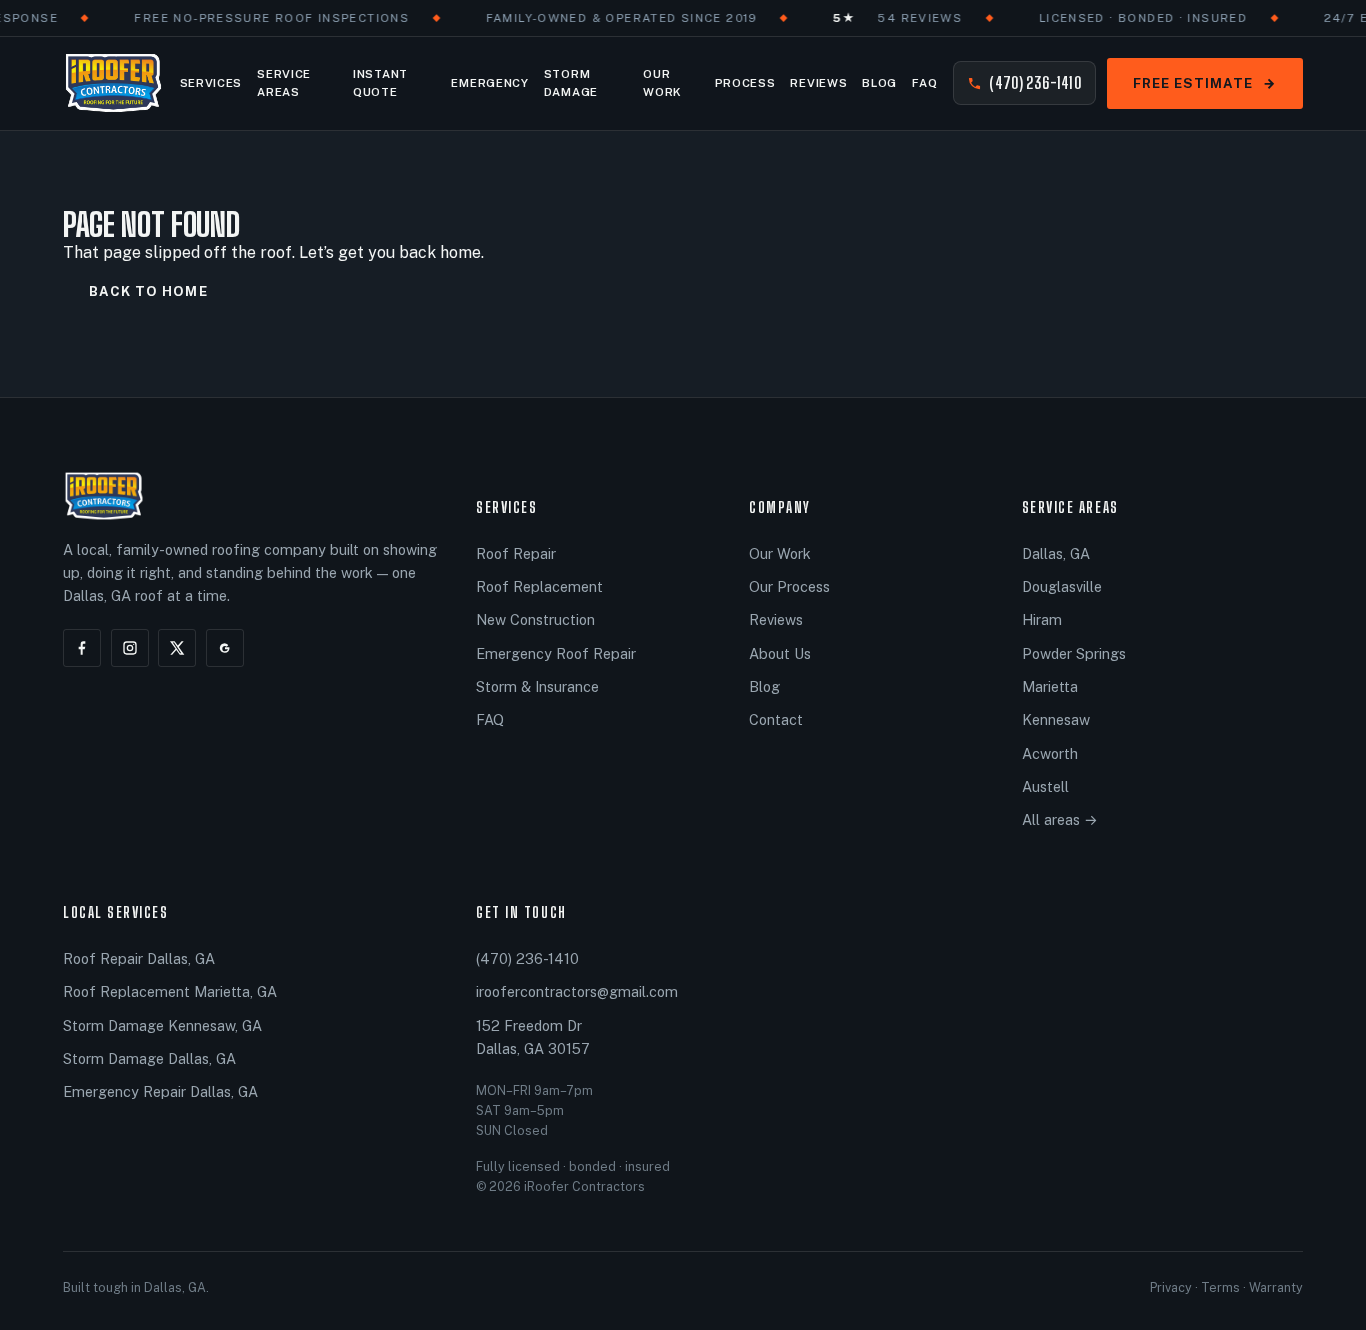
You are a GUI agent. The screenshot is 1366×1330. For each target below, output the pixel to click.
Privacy (1171, 1287)
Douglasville (1062, 586)
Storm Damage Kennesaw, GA (162, 1025)
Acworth (1050, 753)
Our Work (662, 83)
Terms (1220, 1287)
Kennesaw (1056, 719)
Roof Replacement (539, 586)
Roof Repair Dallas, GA (139, 958)
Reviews (818, 83)
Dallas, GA (1056, 553)
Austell (1045, 786)
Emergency (489, 83)
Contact (776, 719)
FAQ (924, 83)
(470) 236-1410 (1035, 82)
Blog (879, 83)
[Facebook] (82, 648)
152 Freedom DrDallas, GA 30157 (533, 1037)
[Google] (225, 648)
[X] (177, 648)
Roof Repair (516, 553)
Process (745, 83)
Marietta (1050, 686)
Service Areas (284, 83)
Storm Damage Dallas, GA (149, 1058)
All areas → (1060, 819)
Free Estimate (1205, 83)
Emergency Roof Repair (556, 653)
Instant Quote (380, 83)
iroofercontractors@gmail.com (577, 991)
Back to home (148, 291)
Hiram (1042, 619)
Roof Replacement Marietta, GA (170, 991)
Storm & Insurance (537, 686)
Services (211, 83)
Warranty (1276, 1287)
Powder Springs (1074, 653)
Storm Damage (571, 83)
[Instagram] (130, 648)
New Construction (535, 619)
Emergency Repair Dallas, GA (160, 1091)
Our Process (789, 586)
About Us (780, 653)
